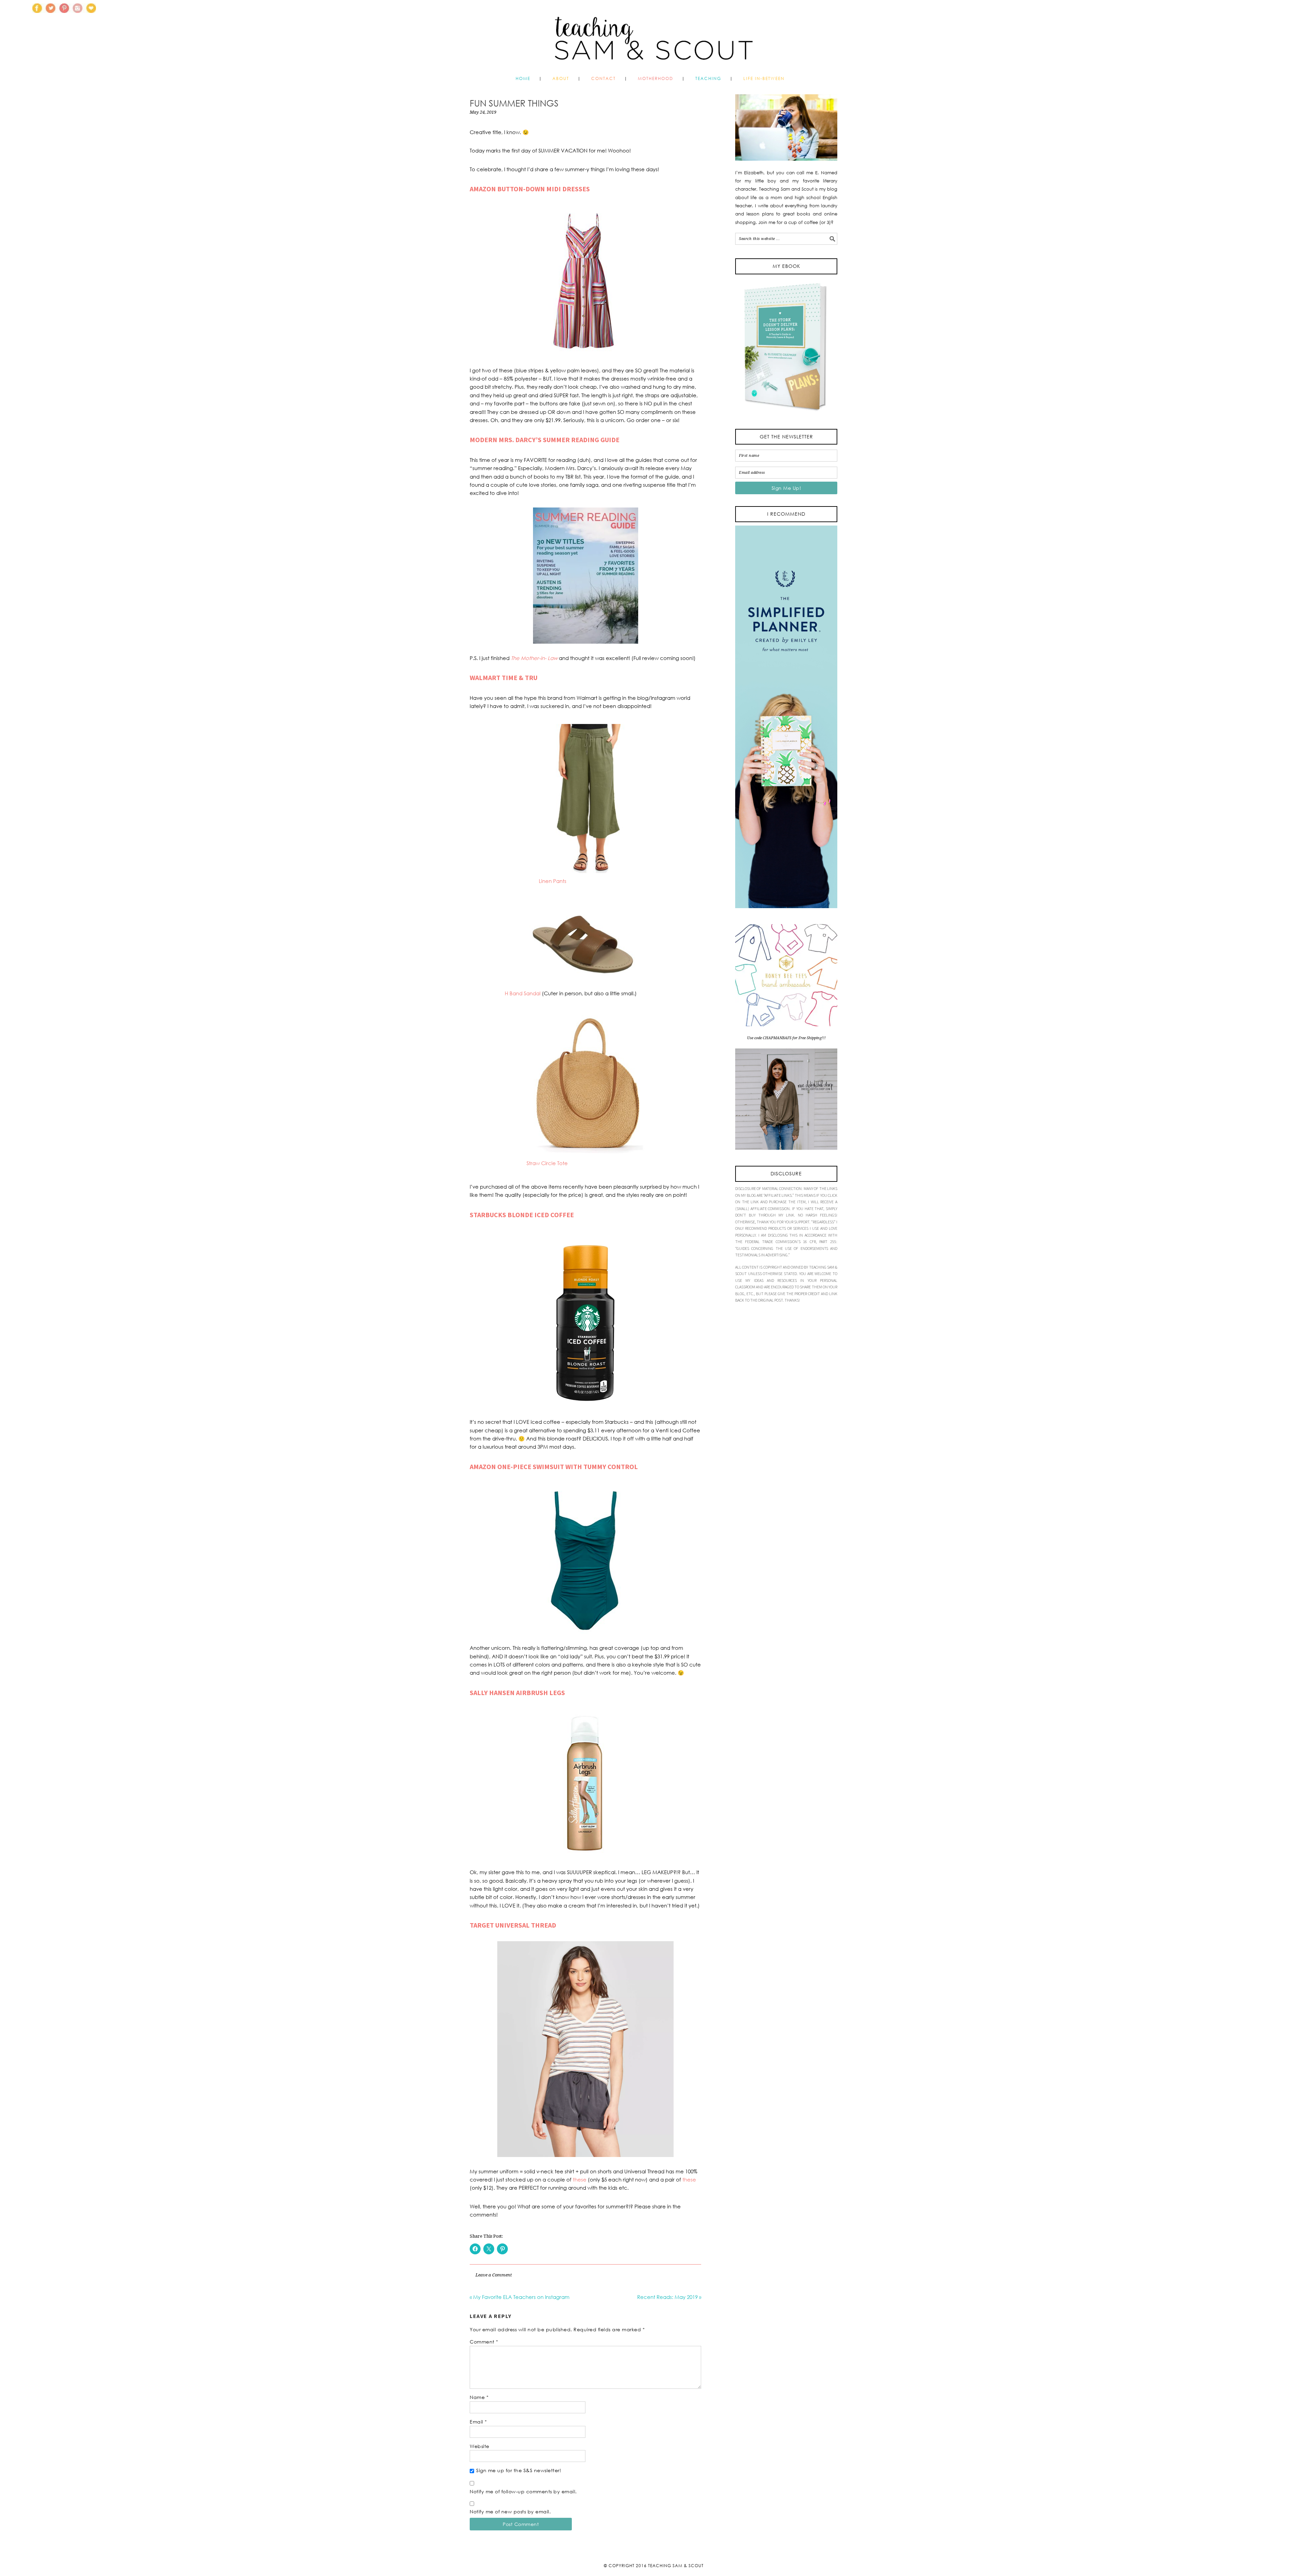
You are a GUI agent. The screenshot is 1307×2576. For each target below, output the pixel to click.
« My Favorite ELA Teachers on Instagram (520, 2297)
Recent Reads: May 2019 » (669, 2297)
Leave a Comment (494, 2275)
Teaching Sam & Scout (676, 2566)
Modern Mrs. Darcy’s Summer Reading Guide (545, 440)
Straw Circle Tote (547, 1163)
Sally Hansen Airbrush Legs (517, 1693)
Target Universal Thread (513, 1925)
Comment (484, 2342)
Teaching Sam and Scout (653, 35)
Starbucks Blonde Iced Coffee (522, 1215)
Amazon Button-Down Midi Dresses (530, 189)
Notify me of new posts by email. (510, 2511)
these (580, 2179)
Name (479, 2397)
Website (480, 2446)
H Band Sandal (523, 993)
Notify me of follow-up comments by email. (523, 2491)
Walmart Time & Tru (504, 678)
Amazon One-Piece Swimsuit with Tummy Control (554, 1467)
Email (478, 2422)
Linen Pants (553, 881)
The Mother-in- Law (534, 658)
